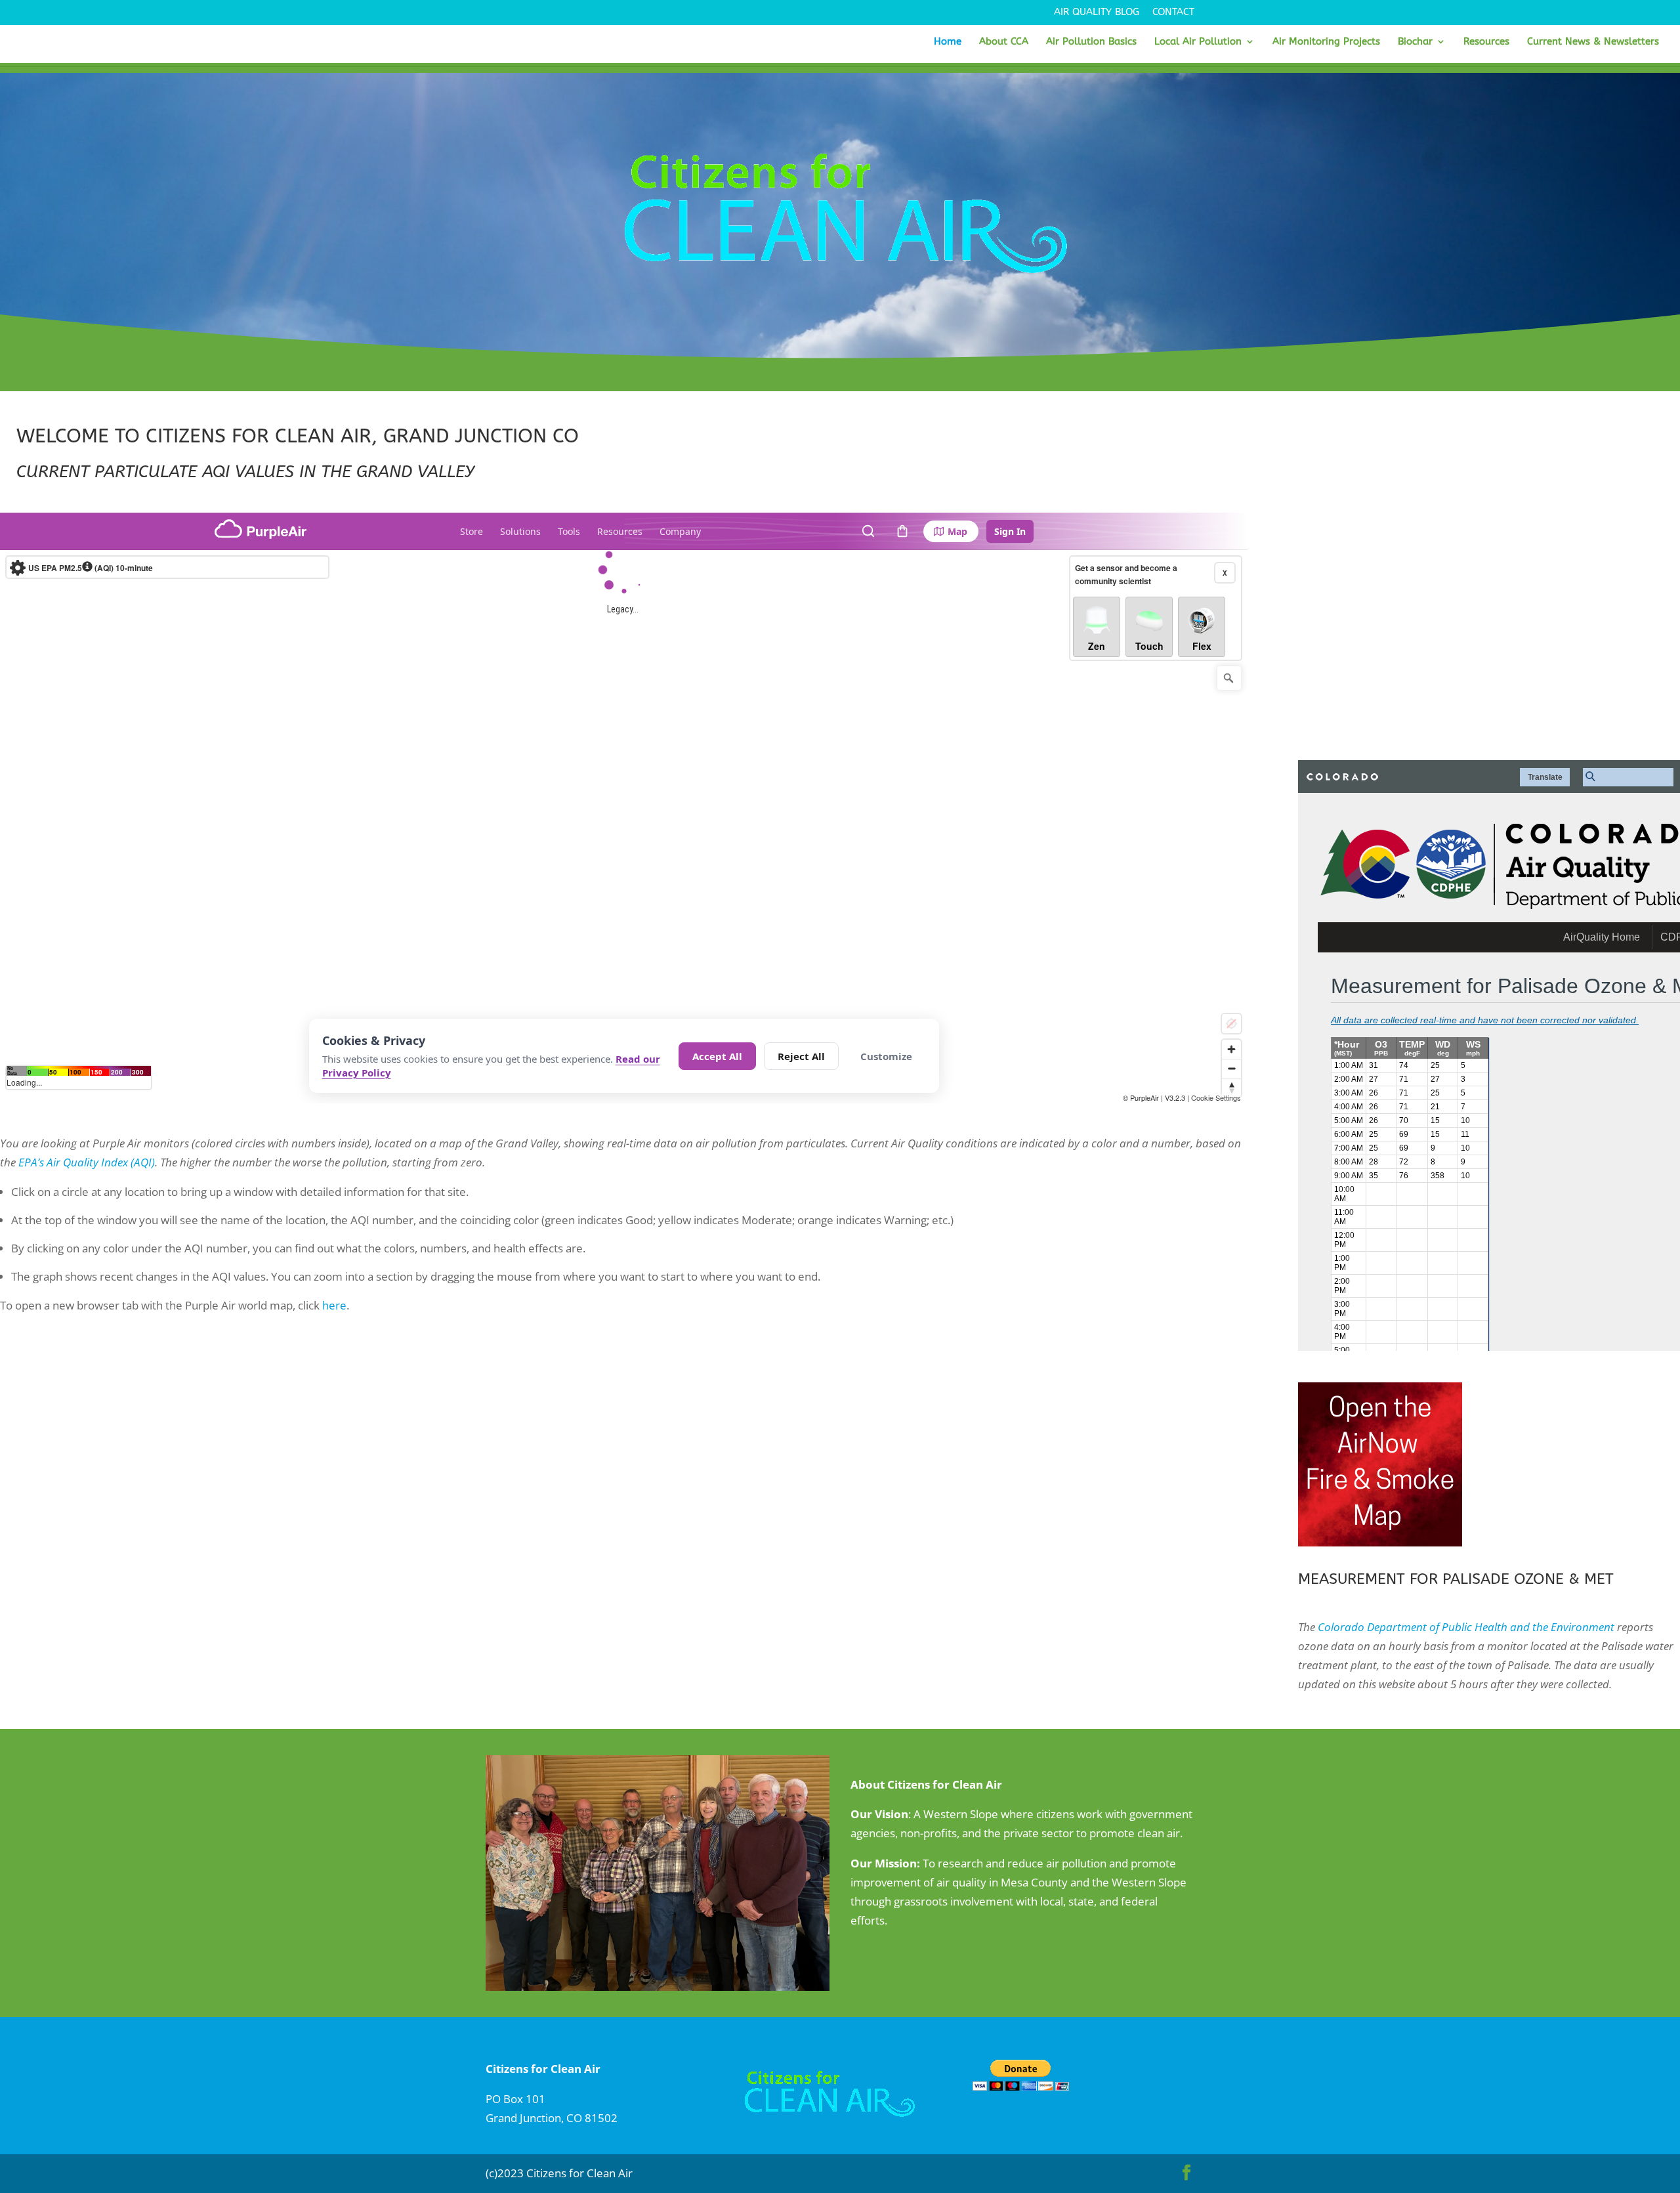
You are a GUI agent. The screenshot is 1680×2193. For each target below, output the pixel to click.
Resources (1486, 42)
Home (948, 42)
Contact (1173, 12)
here (334, 1305)
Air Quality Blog (1097, 12)
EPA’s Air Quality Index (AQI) (87, 1162)
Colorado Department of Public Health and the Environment (1466, 1627)
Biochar (1415, 42)
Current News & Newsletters (1593, 42)
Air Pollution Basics (1091, 42)
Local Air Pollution (1198, 42)
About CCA (1004, 42)
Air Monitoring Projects (1326, 42)
